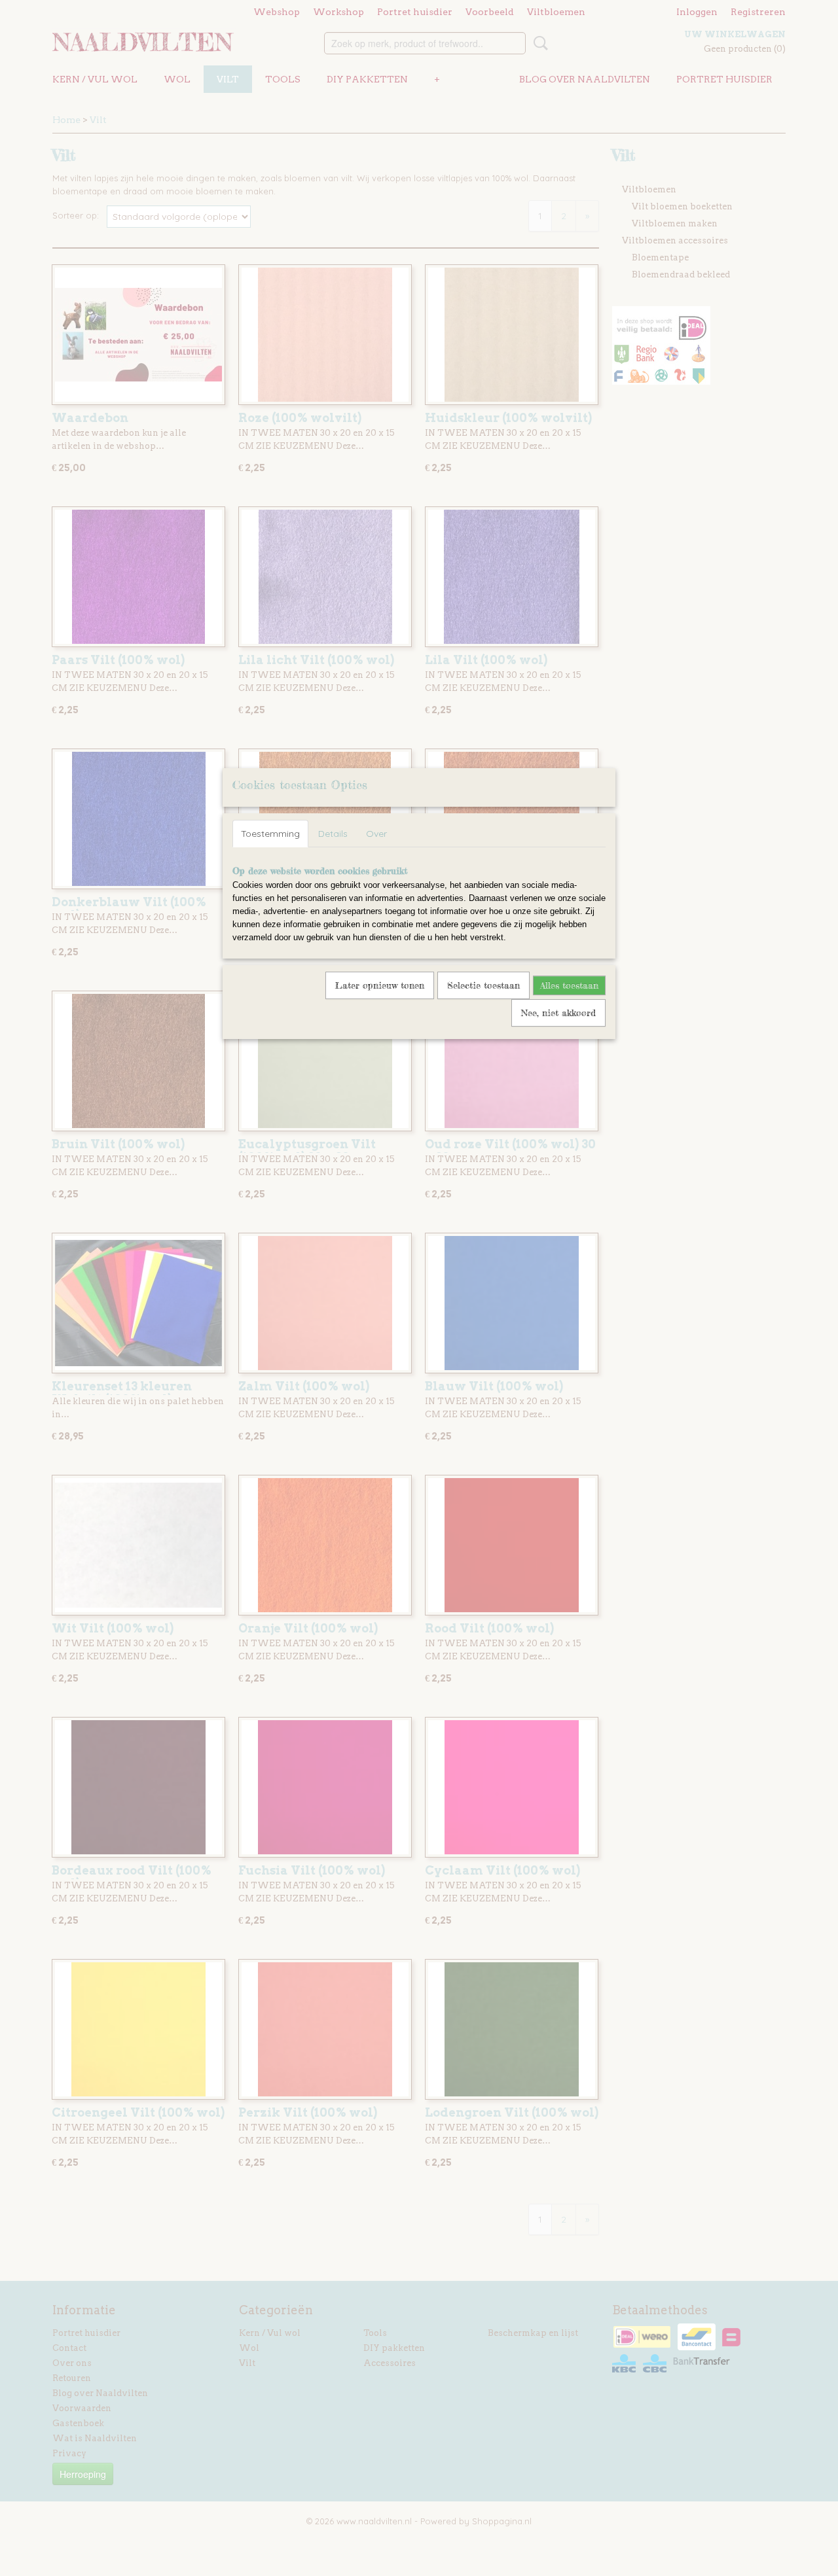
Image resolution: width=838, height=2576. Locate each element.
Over (376, 834)
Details (333, 834)
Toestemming (270, 834)
